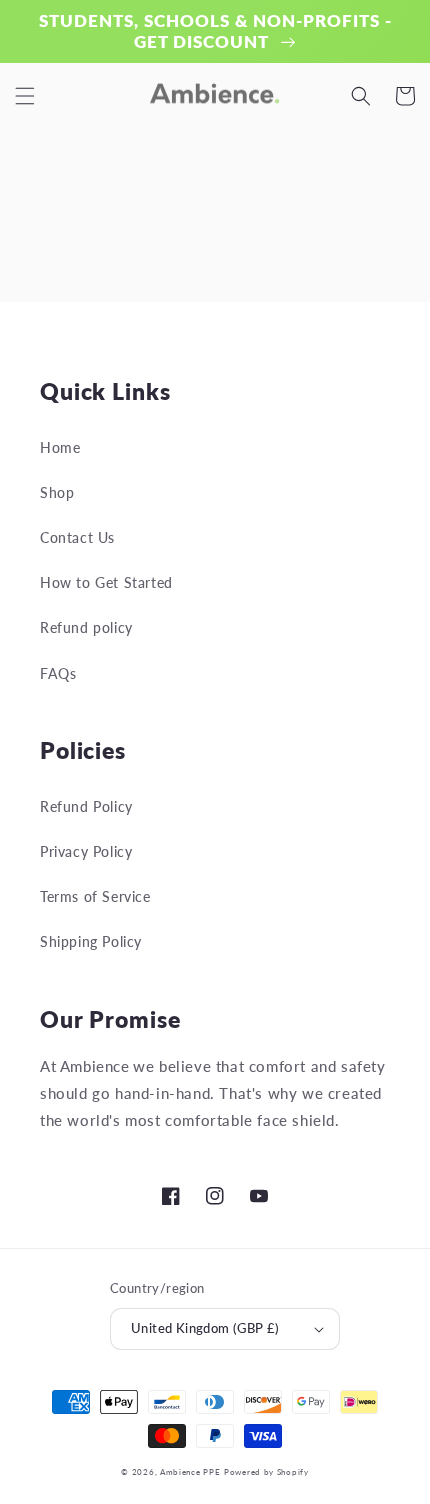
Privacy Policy (86, 851)
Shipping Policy (91, 941)
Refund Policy (86, 806)
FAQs (58, 673)
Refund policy (86, 627)
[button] (25, 96)
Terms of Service (95, 896)
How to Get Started (106, 582)
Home (60, 447)
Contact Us (77, 537)
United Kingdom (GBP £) (205, 1328)
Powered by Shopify (266, 1472)
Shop (57, 492)
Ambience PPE (190, 1472)
